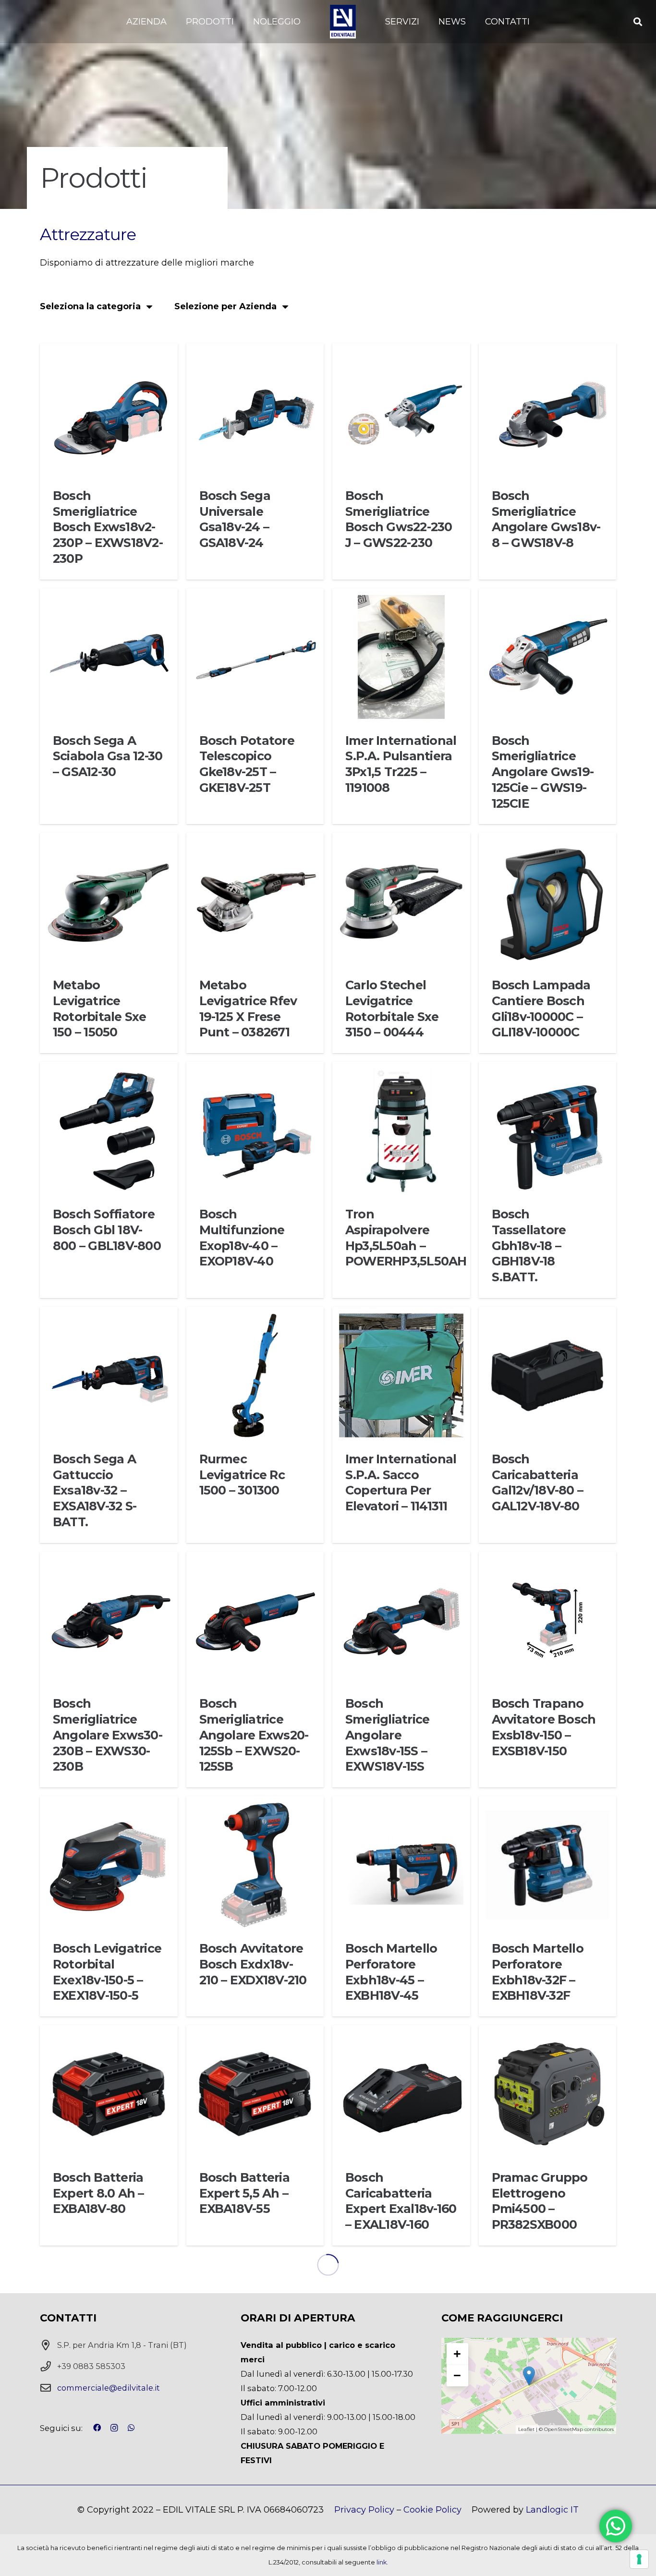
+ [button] (457, 2354)
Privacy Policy (364, 2510)
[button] (172, 22)
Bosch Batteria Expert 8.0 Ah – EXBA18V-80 (98, 2193)
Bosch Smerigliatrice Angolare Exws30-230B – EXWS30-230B (108, 1735)
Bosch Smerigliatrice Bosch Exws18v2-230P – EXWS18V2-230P (108, 527)
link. (382, 2562)
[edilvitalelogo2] (343, 22)
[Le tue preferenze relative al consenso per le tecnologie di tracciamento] (639, 2559)
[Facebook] (97, 2428)
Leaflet (526, 2429)
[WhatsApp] (131, 2428)
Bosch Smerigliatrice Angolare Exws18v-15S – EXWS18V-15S (387, 1735)
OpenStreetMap (564, 2429)
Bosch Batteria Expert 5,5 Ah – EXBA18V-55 (244, 2193)
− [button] (457, 2375)
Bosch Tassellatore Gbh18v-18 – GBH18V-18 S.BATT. (529, 1245)
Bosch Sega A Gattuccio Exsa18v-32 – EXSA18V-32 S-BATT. (95, 1490)
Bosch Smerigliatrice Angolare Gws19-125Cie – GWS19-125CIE (543, 772)
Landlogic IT (552, 2510)
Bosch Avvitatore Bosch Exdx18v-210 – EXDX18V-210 (253, 1964)
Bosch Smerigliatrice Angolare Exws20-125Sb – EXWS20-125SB (254, 1735)
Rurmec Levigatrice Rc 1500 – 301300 (242, 1475)
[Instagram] (114, 2428)
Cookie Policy (432, 2510)
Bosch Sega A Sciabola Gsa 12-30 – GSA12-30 (108, 756)
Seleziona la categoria (90, 306)
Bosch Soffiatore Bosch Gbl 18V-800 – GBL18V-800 (107, 1230)
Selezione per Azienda (225, 306)
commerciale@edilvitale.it (109, 2388)
